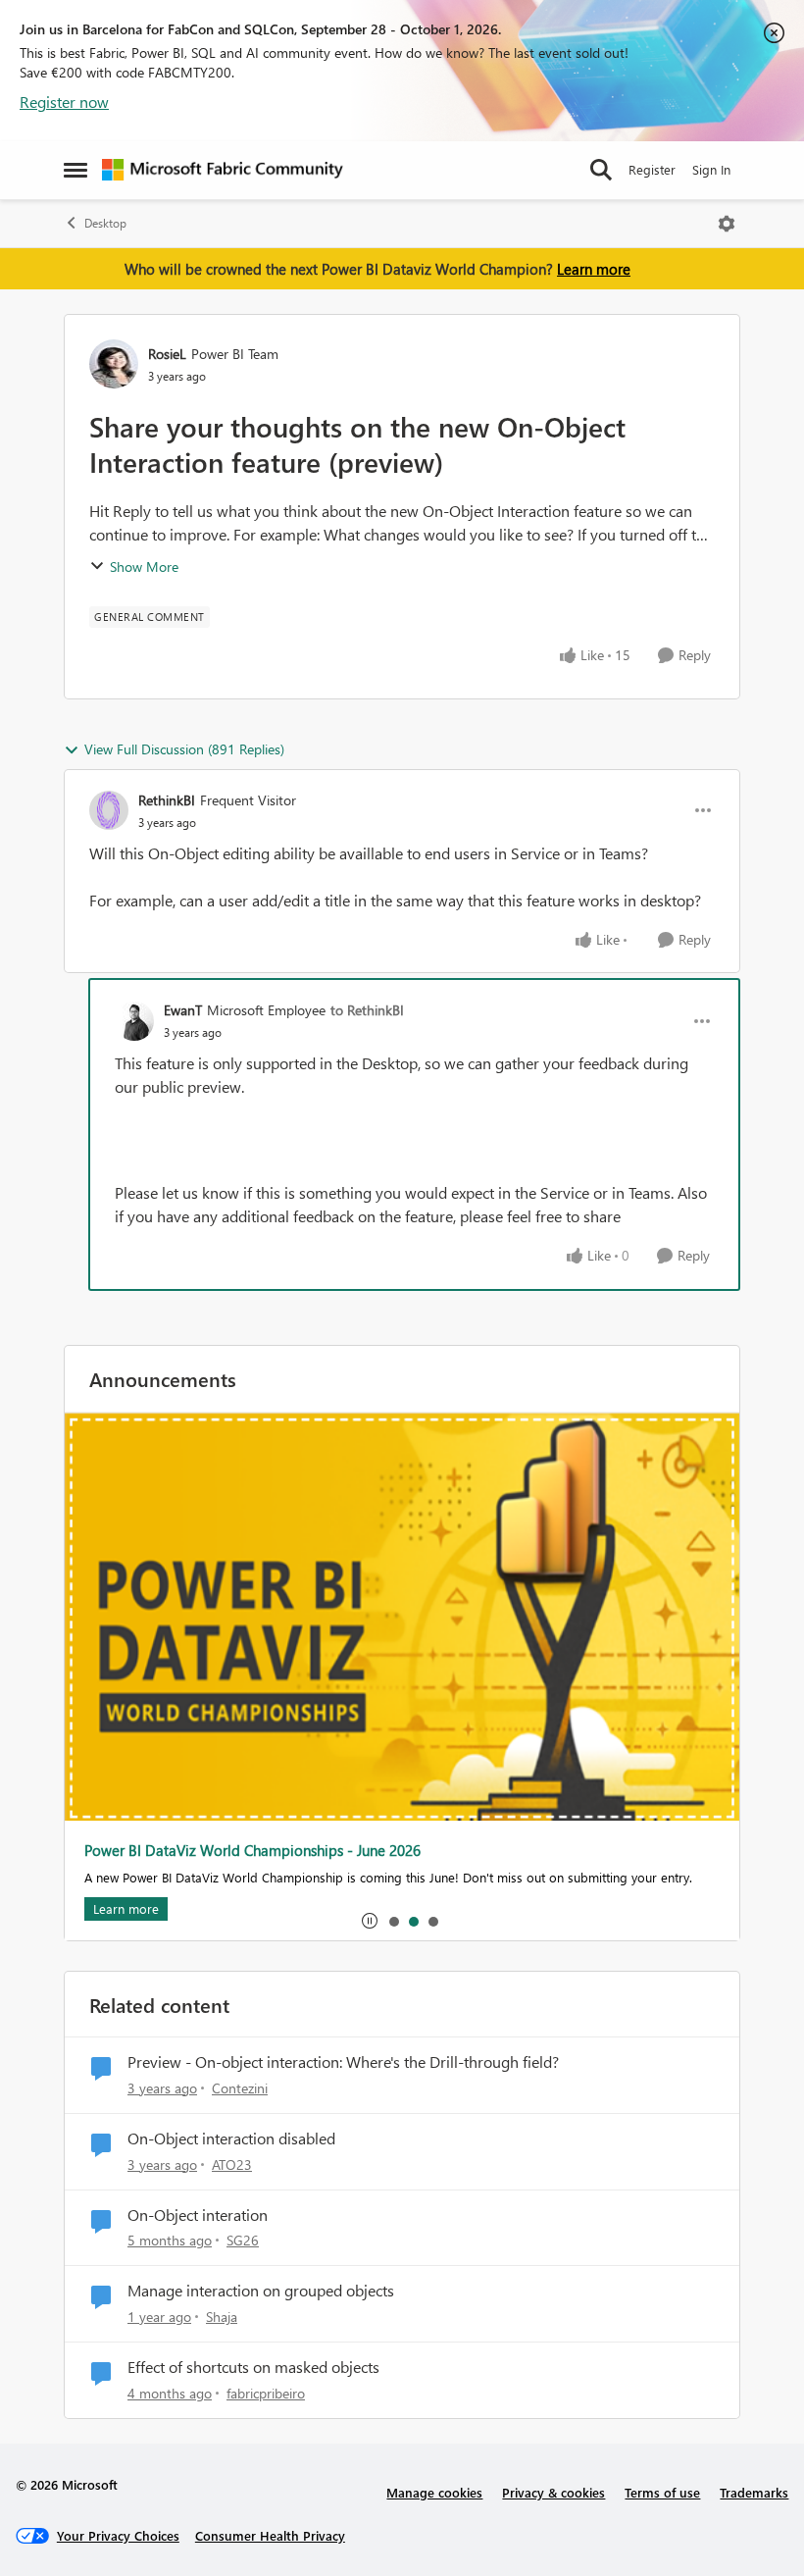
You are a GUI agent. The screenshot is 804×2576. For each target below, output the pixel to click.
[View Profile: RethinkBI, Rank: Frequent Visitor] (109, 810)
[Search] (601, 170)
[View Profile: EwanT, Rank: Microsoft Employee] (134, 1021)
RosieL (167, 354)
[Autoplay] (370, 1921)
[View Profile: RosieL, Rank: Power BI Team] (114, 364)
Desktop (105, 223)
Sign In (711, 169)
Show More (144, 567)
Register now (64, 102)
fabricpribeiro (266, 2393)
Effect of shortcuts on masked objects (253, 2367)
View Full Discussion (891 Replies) (184, 749)
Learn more (594, 269)
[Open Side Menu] (75, 170)
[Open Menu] (727, 224)
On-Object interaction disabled (231, 2138)
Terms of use (662, 2492)
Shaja (222, 2317)
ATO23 (232, 2164)
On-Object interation (198, 2215)
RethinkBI (167, 800)
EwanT (183, 1010)
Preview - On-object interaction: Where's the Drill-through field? (343, 2062)
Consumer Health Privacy (270, 2535)
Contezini (240, 2088)
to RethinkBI (367, 1010)
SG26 (243, 2240)
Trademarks (754, 2492)
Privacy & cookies (553, 2492)
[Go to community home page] (223, 170)
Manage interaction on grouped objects (261, 2291)
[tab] (393, 1921)
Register (652, 169)
